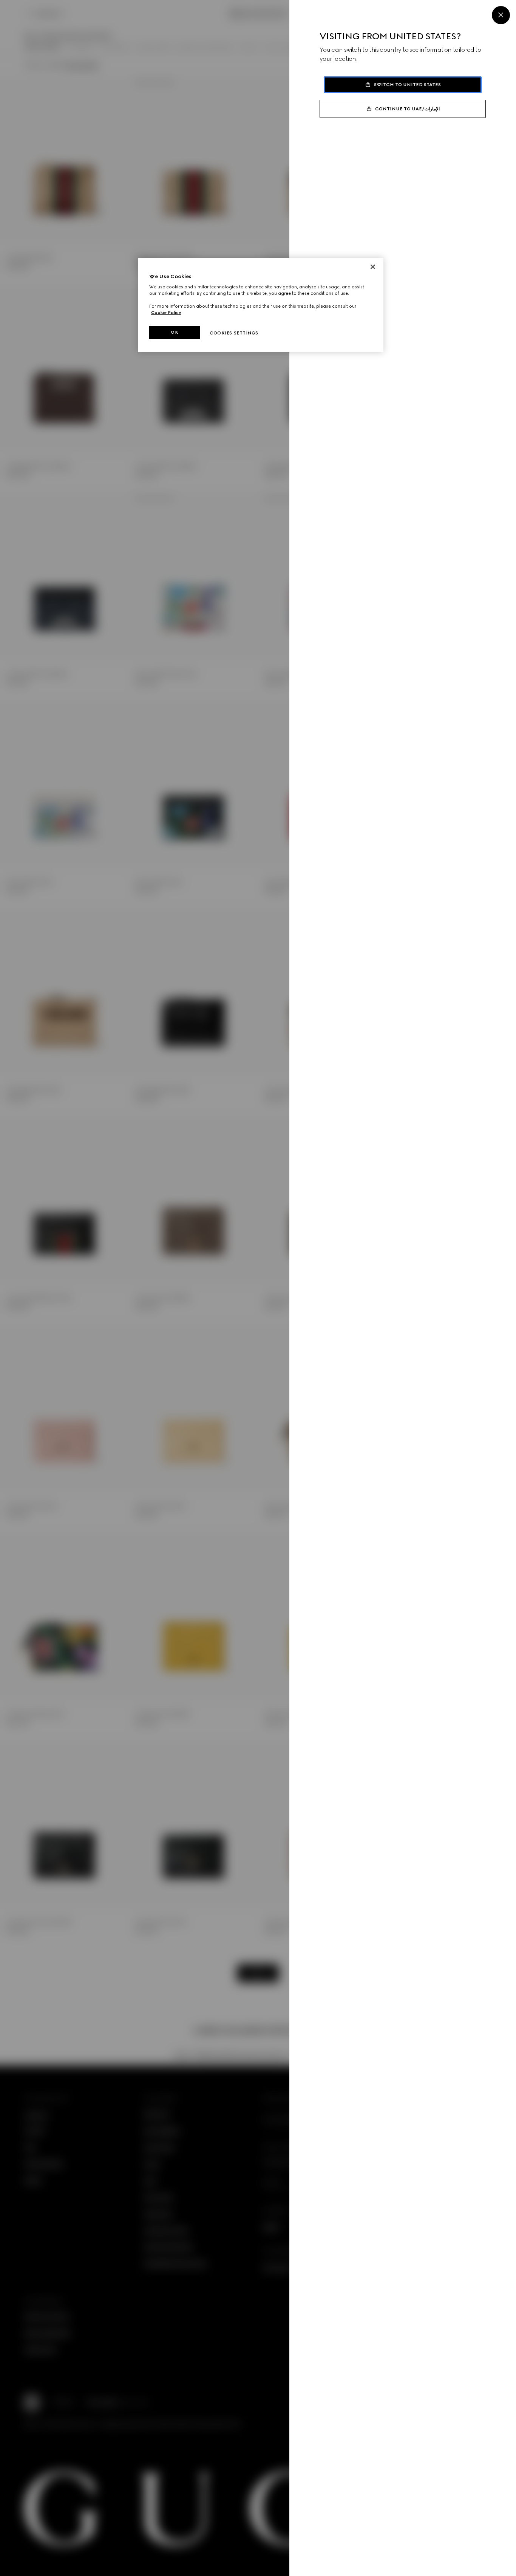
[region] (261, 305)
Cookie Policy (166, 313)
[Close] (501, 15)
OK (175, 332)
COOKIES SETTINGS (234, 333)
